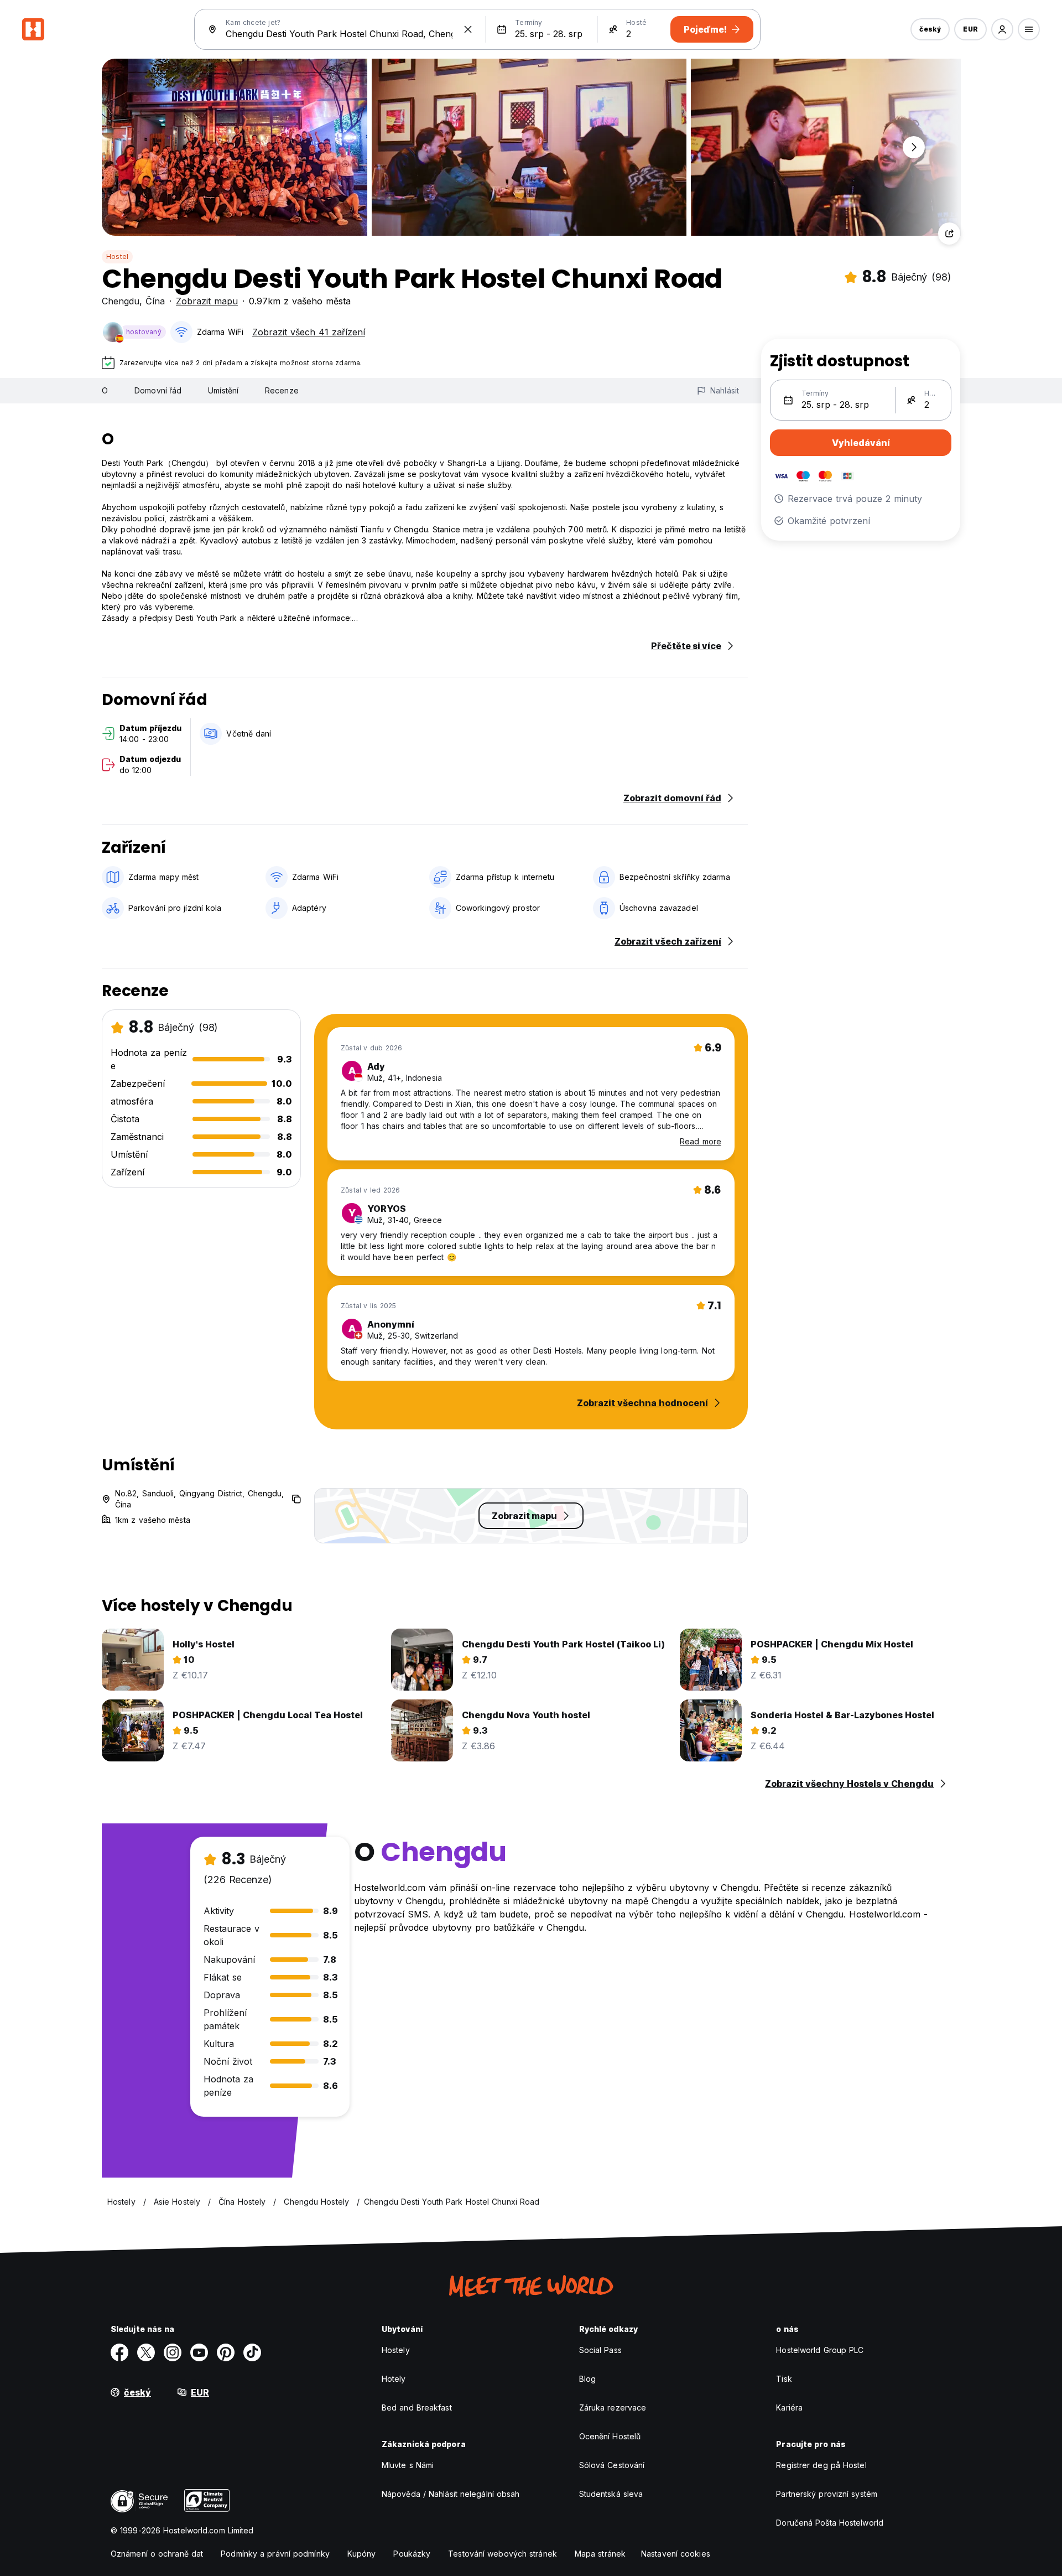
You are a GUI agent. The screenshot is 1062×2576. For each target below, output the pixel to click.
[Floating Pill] (914, 147)
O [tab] (105, 390)
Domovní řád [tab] (158, 390)
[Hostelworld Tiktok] (252, 2352)
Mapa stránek (600, 2554)
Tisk (784, 2379)
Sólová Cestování (612, 2465)
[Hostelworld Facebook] (119, 2352)
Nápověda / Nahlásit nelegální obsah (451, 2494)
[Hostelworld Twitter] (146, 2352)
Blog (587, 2379)
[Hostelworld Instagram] (173, 2352)
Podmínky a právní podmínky (275, 2554)
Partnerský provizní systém (827, 2494)
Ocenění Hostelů (610, 2436)
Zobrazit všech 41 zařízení (309, 332)
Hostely (396, 2350)
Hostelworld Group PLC (820, 2350)
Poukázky (412, 2554)
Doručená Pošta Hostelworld (830, 2523)
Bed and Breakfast (417, 2407)
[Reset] (468, 29)
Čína (155, 301)
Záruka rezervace (613, 2407)
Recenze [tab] (282, 390)
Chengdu (121, 301)
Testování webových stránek (503, 2554)
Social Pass (600, 2350)
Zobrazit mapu (207, 301)
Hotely (394, 2379)
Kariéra (789, 2407)
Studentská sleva (611, 2494)
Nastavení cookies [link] (676, 2554)
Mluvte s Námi (408, 2465)
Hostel (117, 256)
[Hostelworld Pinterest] (226, 2352)
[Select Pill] (1002, 29)
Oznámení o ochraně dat (157, 2554)
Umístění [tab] (223, 390)
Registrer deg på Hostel (821, 2465)
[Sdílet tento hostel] (949, 234)
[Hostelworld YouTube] (199, 2352)
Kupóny (362, 2554)
